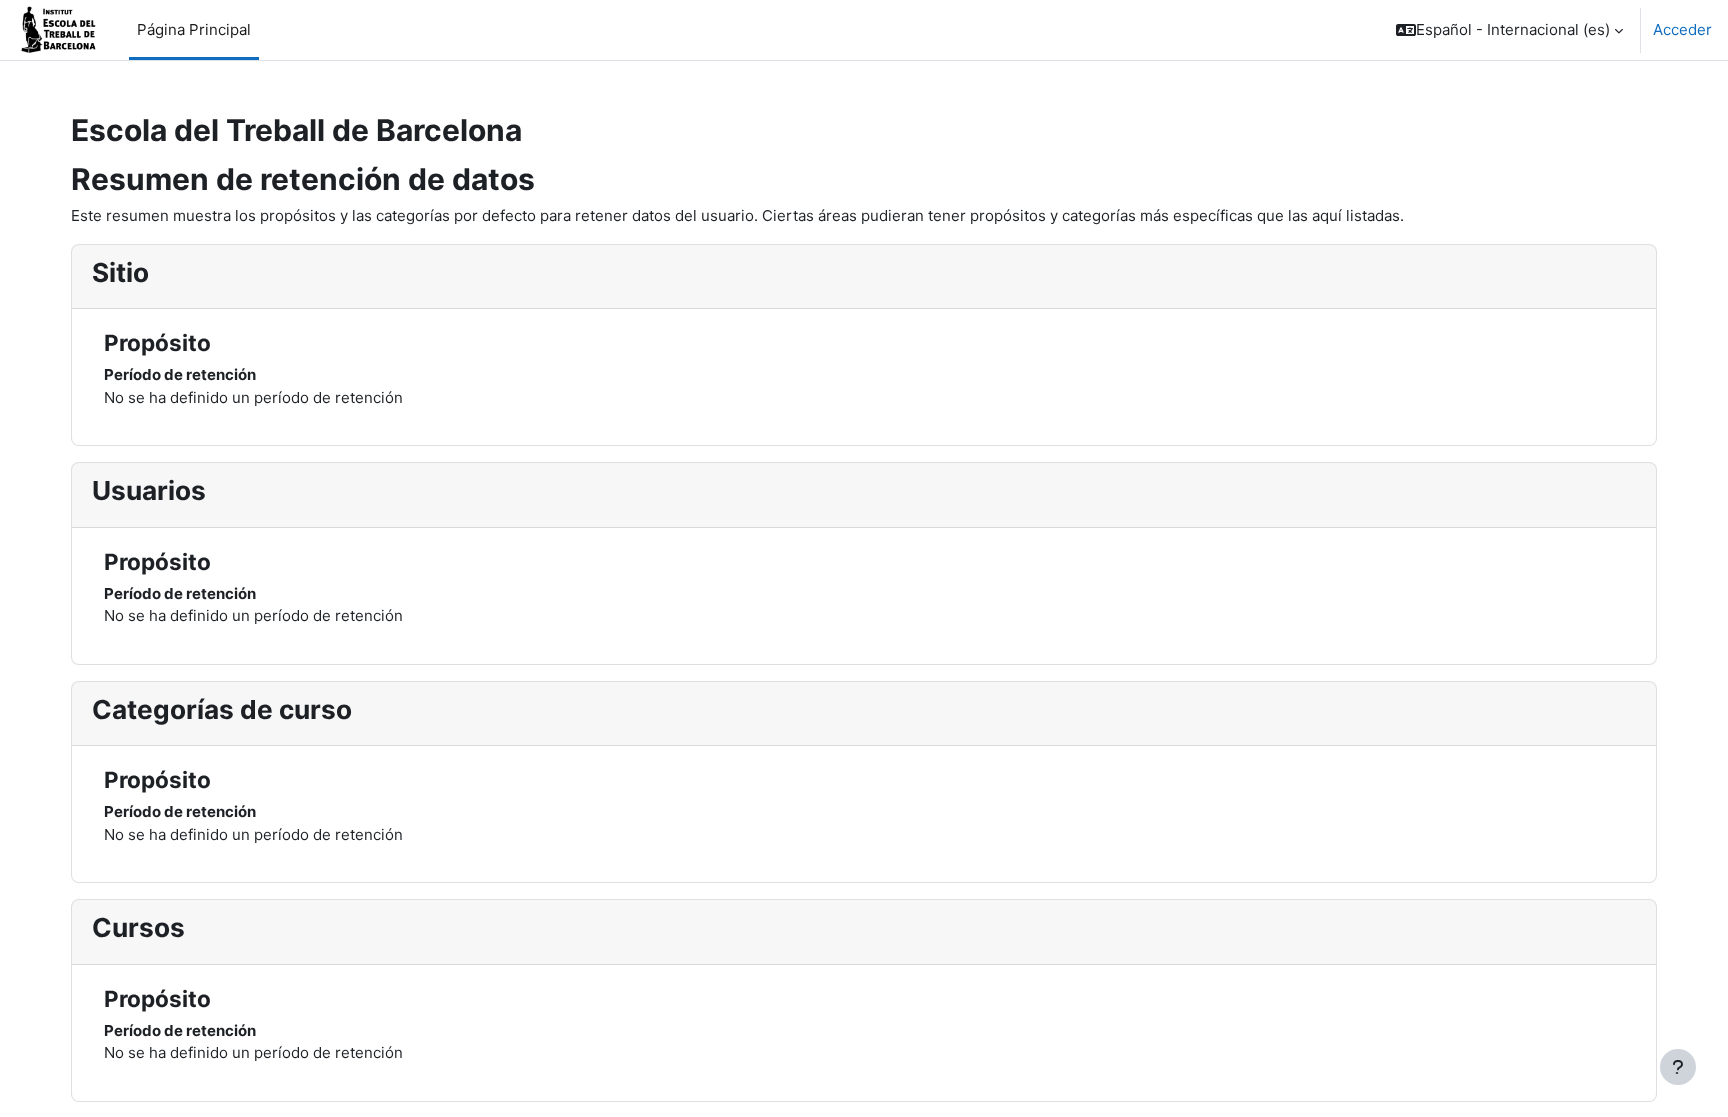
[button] (1509, 30)
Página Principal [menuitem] (194, 29)
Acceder (1682, 29)
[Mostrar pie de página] (1678, 1067)
